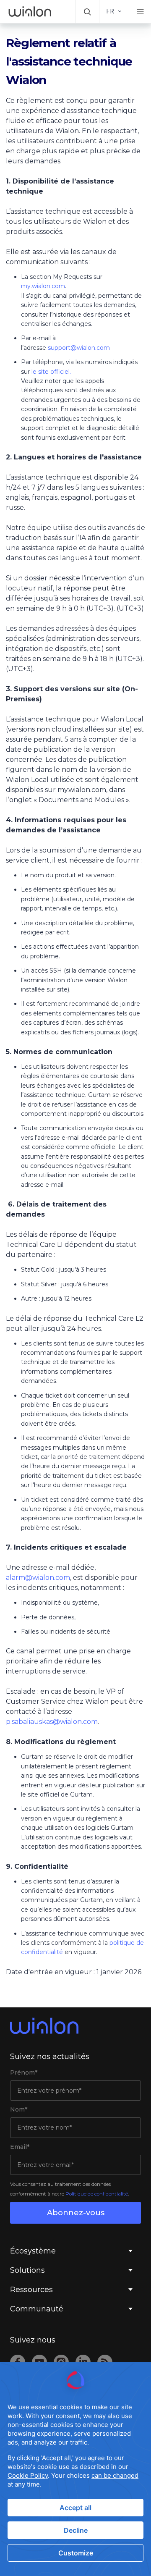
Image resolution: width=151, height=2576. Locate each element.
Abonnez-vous (76, 2213)
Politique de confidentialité (97, 2194)
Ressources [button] (31, 2290)
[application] (75, 2469)
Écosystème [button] (33, 2251)
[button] (87, 12)
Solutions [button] (27, 2270)
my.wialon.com (43, 286)
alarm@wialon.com (38, 1578)
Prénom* (24, 2072)
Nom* (19, 2109)
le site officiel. (51, 372)
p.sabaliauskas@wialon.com (52, 1722)
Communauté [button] (37, 2309)
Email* (20, 2147)
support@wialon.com (79, 348)
